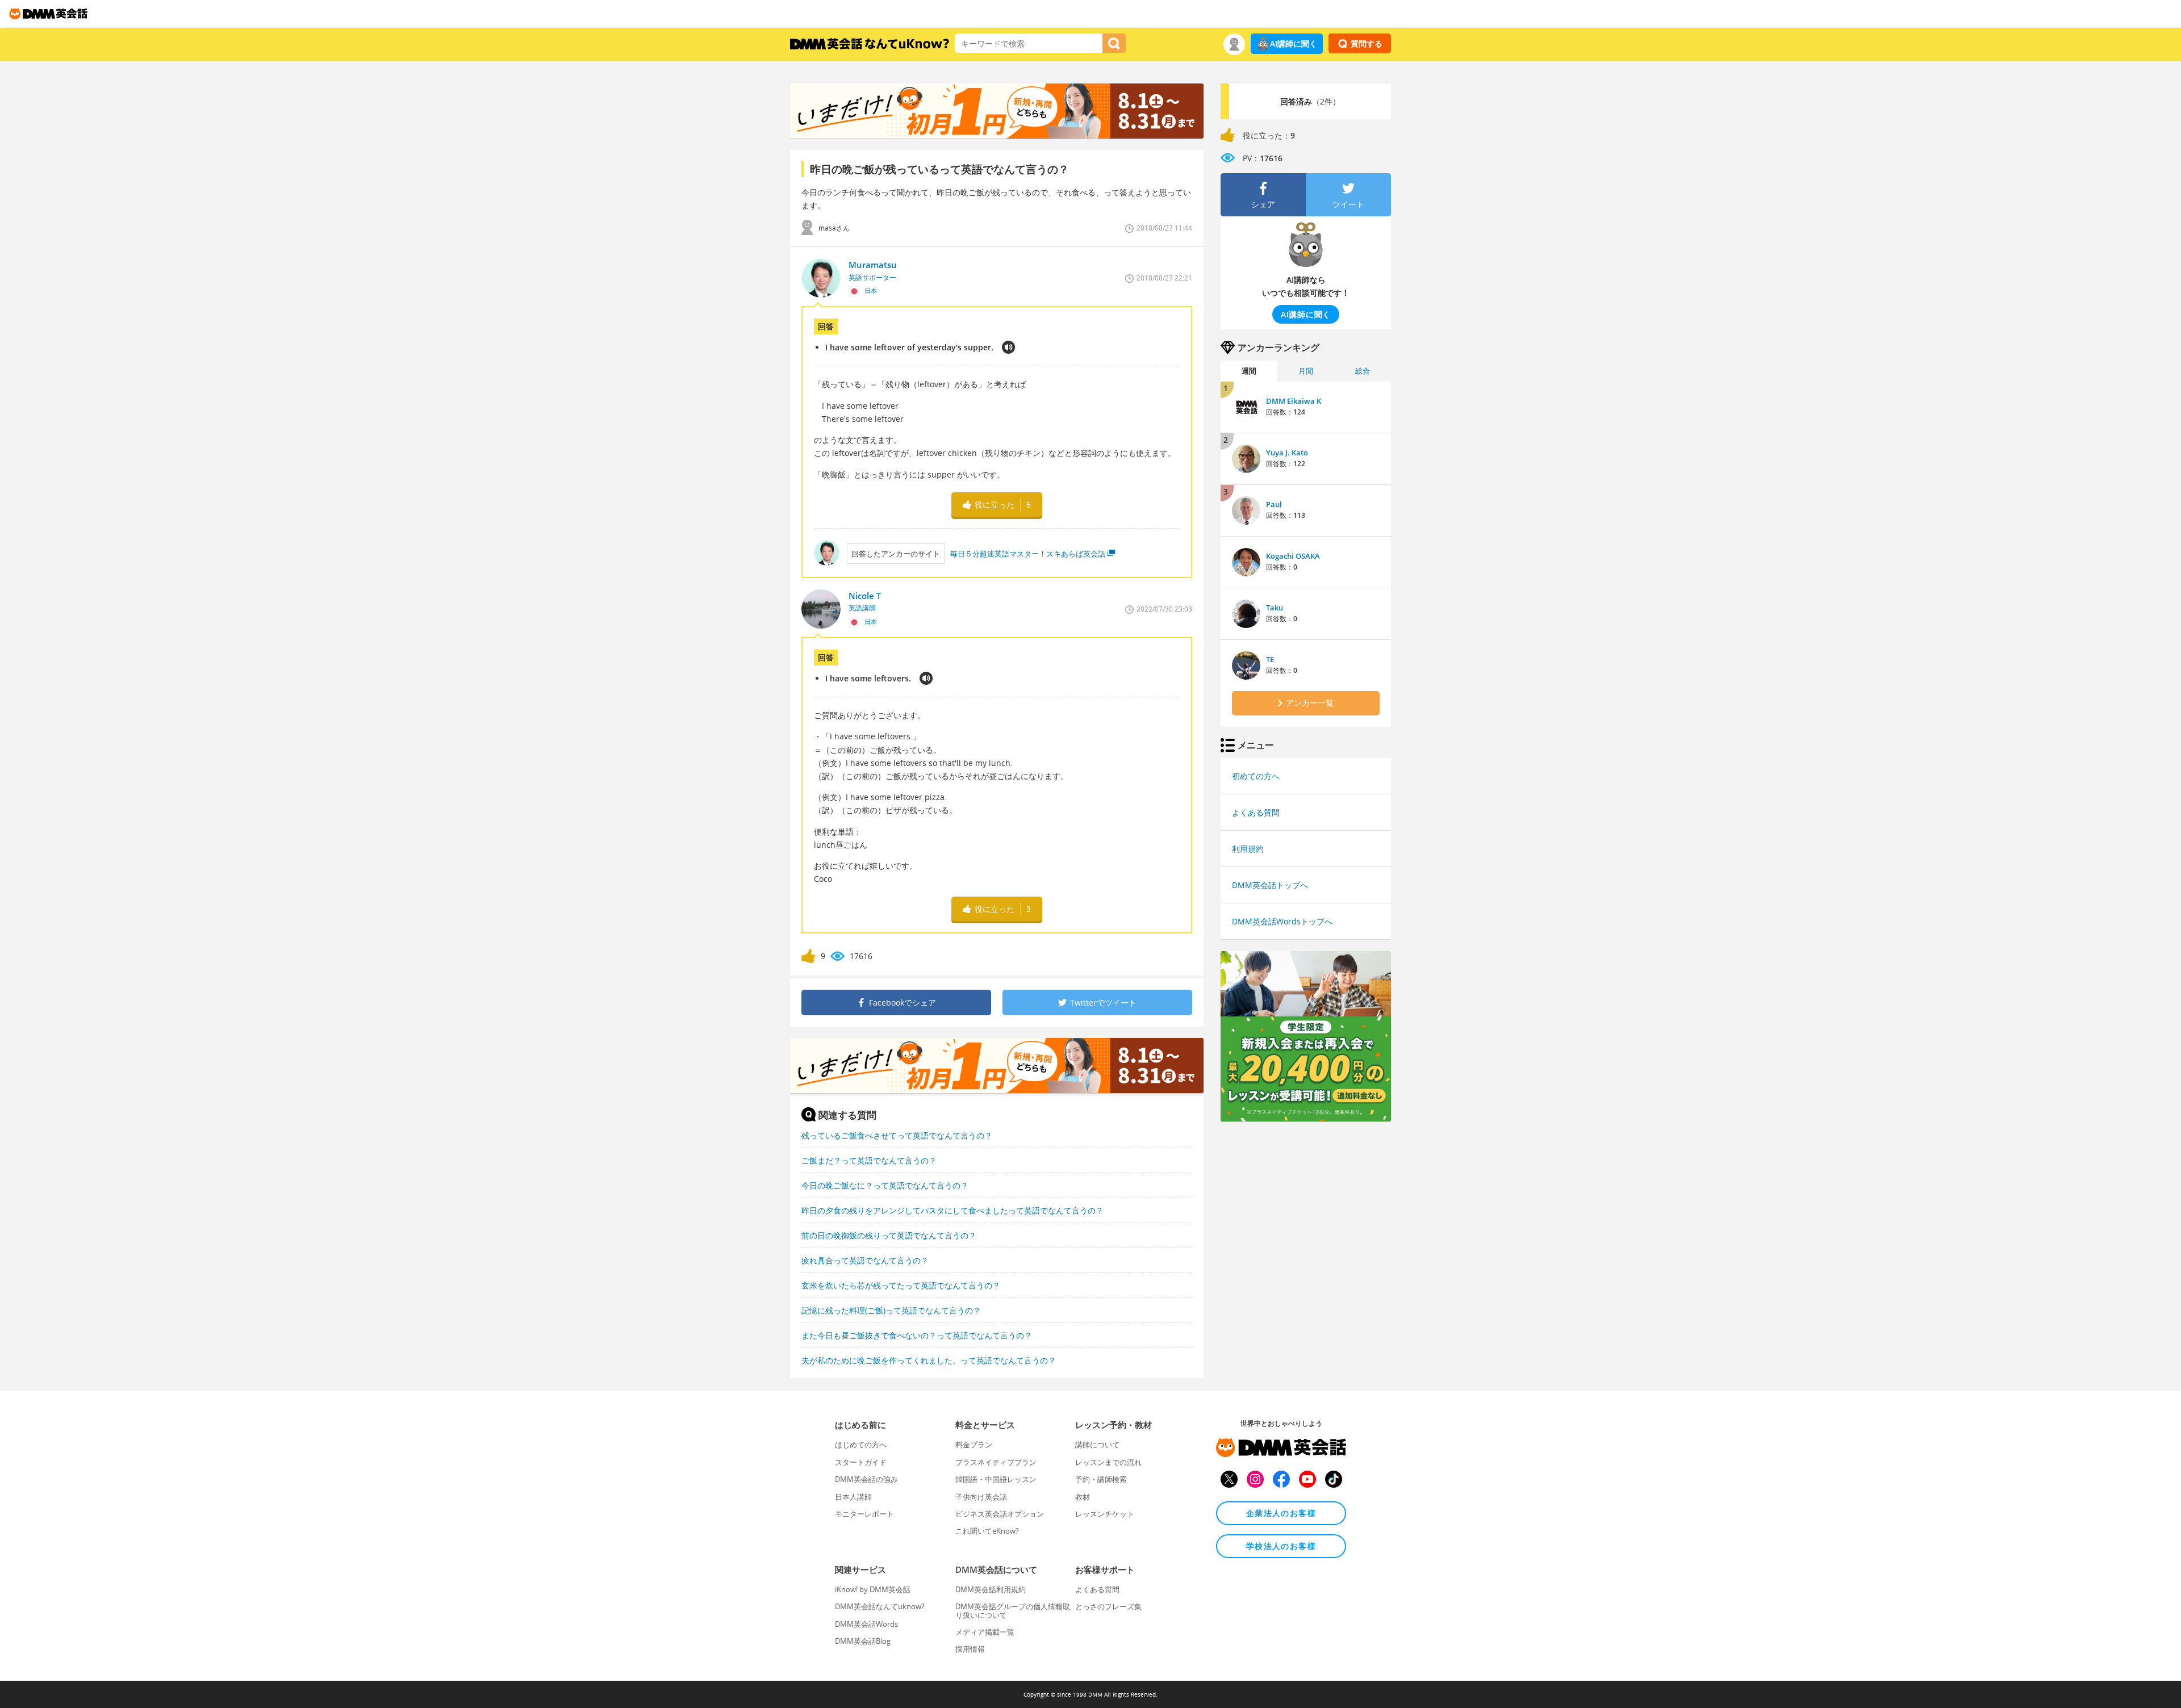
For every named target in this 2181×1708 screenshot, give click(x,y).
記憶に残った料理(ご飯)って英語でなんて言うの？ (891, 1310)
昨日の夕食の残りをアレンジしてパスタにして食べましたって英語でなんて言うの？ (952, 1210)
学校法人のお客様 (1281, 1546)
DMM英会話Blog (863, 1641)
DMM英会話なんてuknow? (880, 1606)
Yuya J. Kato (1287, 453)
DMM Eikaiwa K (1294, 401)
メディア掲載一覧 (985, 1632)
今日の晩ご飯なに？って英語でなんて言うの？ (885, 1185)
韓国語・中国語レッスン (996, 1479)
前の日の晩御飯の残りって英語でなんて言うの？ (889, 1235)
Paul (1274, 504)
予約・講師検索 (1101, 1479)
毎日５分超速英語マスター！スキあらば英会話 (1028, 554)
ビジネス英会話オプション (1000, 1514)
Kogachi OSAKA (1293, 556)
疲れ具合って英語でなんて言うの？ (865, 1260)
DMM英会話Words (866, 1624)
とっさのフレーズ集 (1108, 1606)
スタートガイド (861, 1462)
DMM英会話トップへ (1270, 885)
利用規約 (1248, 849)
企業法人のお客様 (1281, 1513)
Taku (1275, 608)
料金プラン (974, 1445)
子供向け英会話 (981, 1497)
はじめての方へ (861, 1445)
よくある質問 (1256, 812)
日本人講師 (853, 1497)
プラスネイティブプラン (996, 1462)
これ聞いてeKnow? (987, 1531)
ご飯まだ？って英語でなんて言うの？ (869, 1160)
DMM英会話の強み (866, 1479)
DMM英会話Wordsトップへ (1282, 921)
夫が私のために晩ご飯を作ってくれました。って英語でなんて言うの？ (929, 1360)
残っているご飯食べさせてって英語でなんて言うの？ (897, 1135)
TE (1270, 659)
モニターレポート (864, 1514)
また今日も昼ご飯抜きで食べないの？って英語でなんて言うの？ (917, 1335)
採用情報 (970, 1649)
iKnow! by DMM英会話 (873, 1589)
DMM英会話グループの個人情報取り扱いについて (1013, 1610)
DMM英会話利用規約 (991, 1589)
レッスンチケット (1105, 1514)
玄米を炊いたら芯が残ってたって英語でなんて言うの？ (901, 1285)
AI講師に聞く (1294, 43)
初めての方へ (1256, 776)
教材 (1083, 1497)
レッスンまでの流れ (1108, 1462)
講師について (1097, 1445)
